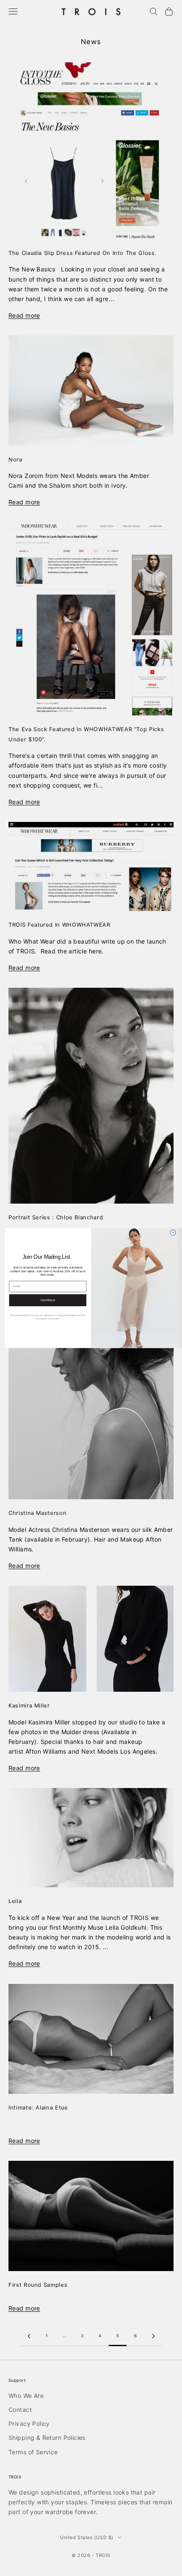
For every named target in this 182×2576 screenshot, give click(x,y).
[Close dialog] (173, 1233)
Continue (48, 1300)
